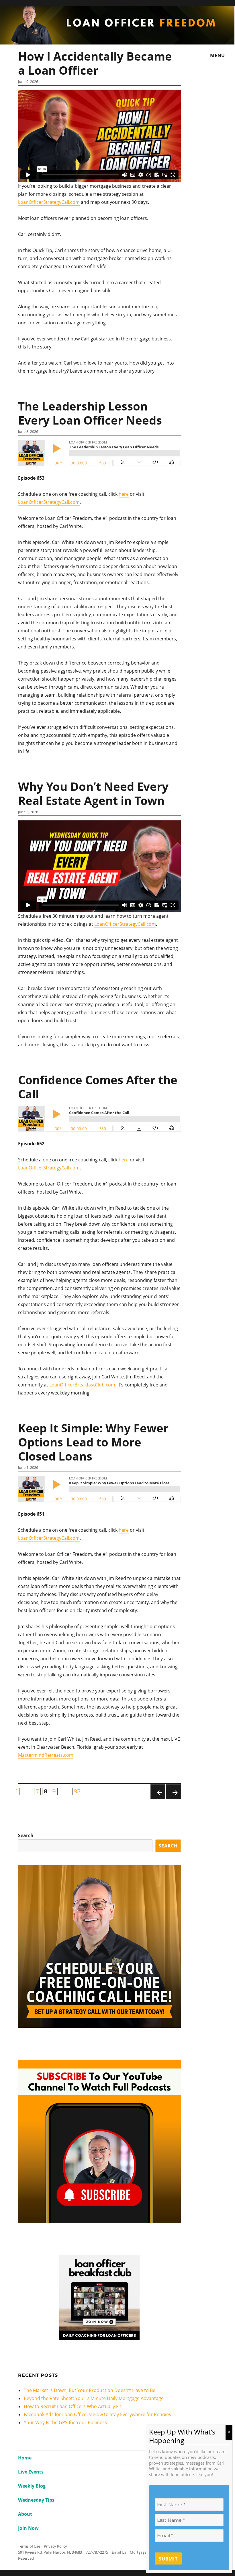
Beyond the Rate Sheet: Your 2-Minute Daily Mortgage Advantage (94, 2398)
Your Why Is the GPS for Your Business (65, 2422)
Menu (218, 55)
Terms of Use (29, 2546)
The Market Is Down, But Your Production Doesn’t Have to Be (90, 2390)
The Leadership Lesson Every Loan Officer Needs (90, 413)
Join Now (28, 2528)
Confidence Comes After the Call (98, 1087)
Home (25, 2458)
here (124, 494)
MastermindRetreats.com (46, 1755)
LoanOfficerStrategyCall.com (49, 202)
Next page (173, 1792)
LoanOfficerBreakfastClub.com (82, 1385)
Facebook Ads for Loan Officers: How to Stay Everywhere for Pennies (97, 2414)
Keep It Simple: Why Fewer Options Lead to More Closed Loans (93, 1442)
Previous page (158, 1792)
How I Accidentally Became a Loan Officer (95, 63)
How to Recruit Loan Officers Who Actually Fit (73, 2406)
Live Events (31, 2472)
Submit (168, 2559)
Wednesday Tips (36, 2500)
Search (26, 1835)
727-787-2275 (97, 2552)
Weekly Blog (32, 2486)
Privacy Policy (55, 2546)
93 (78, 1791)
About (25, 2514)
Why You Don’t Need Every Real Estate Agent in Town (93, 793)
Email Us (119, 2552)
